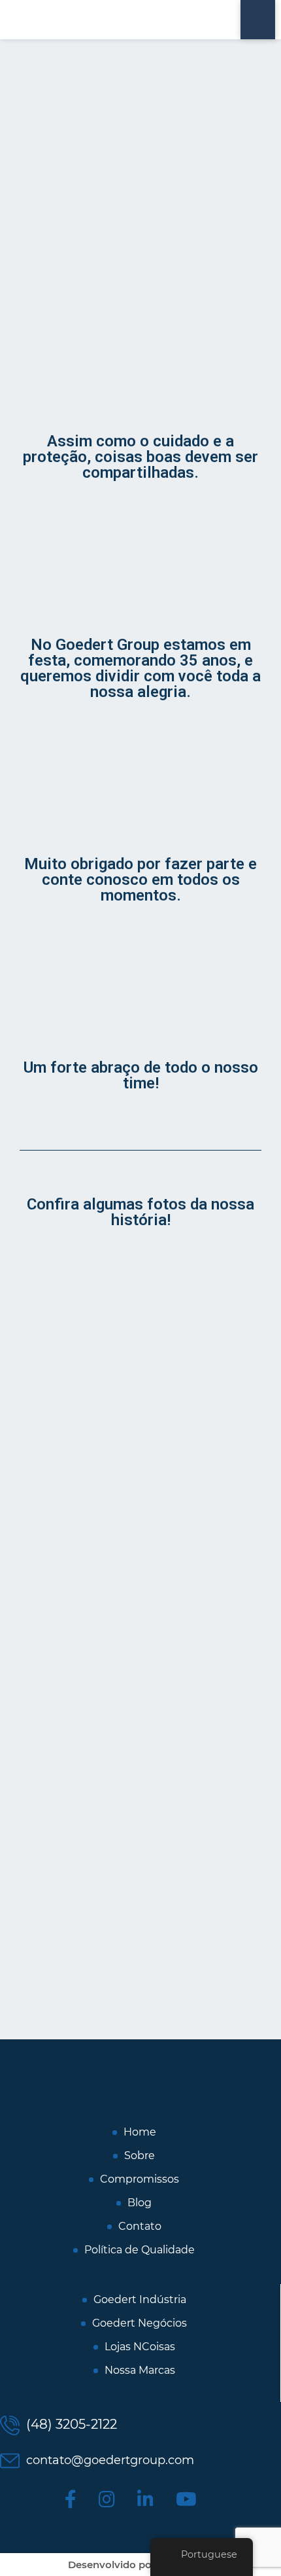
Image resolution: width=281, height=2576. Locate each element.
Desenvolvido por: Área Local (140, 2565)
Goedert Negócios (140, 2323)
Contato (140, 2227)
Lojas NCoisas (140, 2347)
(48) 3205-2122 (70, 2424)
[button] (26, 1618)
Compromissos (140, 2179)
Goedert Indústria (140, 2300)
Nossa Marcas (140, 2370)
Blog (140, 2203)
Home (140, 2132)
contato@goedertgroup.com (108, 2460)
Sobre (140, 2156)
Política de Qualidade (140, 2250)
